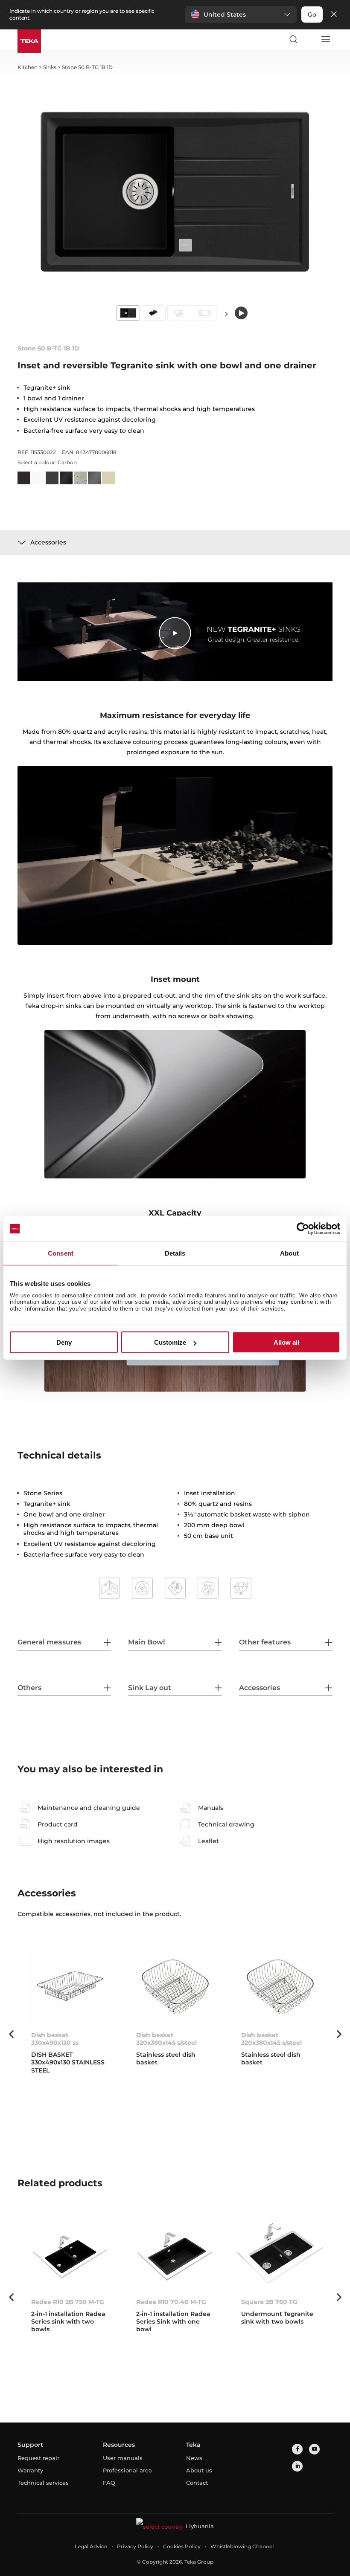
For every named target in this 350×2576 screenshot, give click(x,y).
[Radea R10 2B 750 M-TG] (70, 2253)
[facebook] (297, 2449)
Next (226, 314)
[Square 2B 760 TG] (280, 2253)
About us (199, 2470)
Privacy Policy (135, 2546)
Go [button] (312, 14)
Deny (64, 1342)
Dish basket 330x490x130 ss (55, 2039)
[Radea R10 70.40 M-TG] (175, 2253)
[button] (241, 14)
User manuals (123, 2458)
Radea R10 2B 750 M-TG (68, 2302)
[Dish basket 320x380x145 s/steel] (175, 1987)
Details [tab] (175, 1253)
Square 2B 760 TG (269, 2302)
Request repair (38, 2458)
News (194, 2458)
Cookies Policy (182, 2546)
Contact (197, 2483)
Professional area (127, 2470)
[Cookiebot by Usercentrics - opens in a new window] (303, 1229)
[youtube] (314, 2449)
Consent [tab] (61, 1253)
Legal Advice (91, 2546)
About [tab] (289, 1253)
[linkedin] (297, 2466)
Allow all (286, 1342)
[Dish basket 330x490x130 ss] (70, 1987)
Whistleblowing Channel (242, 2546)
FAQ (109, 2483)
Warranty (30, 2470)
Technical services (43, 2483)
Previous (11, 2034)
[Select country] (309, 39)
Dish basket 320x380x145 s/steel (166, 2039)
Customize (170, 1342)
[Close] (334, 15)
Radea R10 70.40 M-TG (171, 2302)
